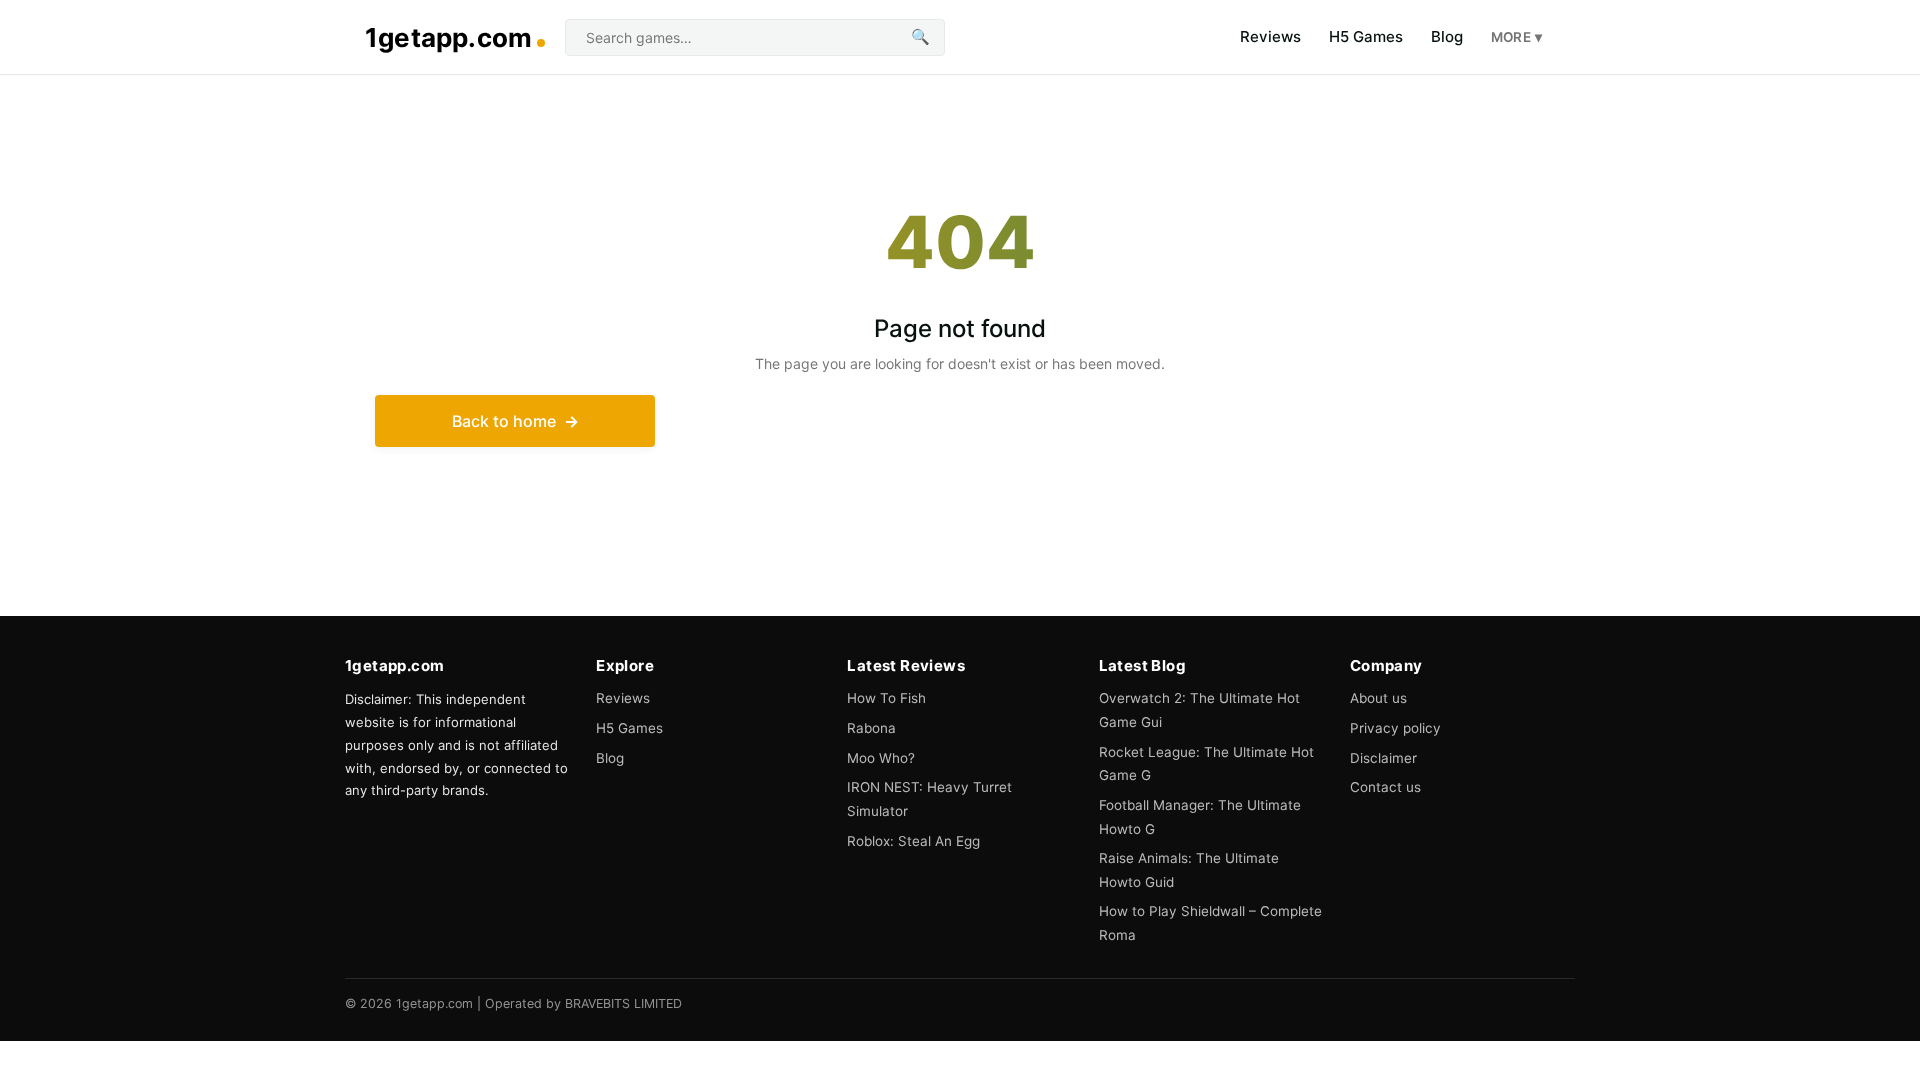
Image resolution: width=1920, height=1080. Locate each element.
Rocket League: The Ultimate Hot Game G (1206, 764)
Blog (1447, 36)
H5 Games (1366, 36)
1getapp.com (448, 37)
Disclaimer (1383, 758)
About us (1378, 698)
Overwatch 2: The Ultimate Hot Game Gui (1199, 710)
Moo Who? (881, 758)
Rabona (871, 728)
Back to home (504, 421)
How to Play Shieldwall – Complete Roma (1210, 923)
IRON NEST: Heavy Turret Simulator (929, 799)
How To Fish (886, 698)
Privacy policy (1395, 728)
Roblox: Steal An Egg (913, 841)
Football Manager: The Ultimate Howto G (1200, 817)
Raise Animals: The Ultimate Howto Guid (1189, 870)
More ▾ (1516, 37)
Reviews (1270, 36)
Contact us (1385, 787)
